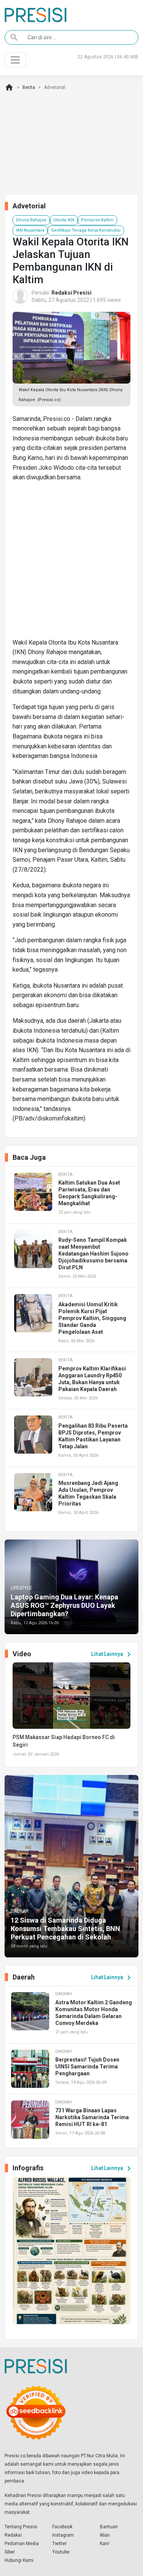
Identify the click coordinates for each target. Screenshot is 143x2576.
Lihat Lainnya (112, 1654)
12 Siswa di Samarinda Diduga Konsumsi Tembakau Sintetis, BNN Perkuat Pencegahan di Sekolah (65, 1928)
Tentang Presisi (21, 2527)
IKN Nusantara (30, 230)
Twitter (59, 2544)
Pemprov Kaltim (97, 220)
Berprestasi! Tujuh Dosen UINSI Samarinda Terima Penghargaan (87, 2067)
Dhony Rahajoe (31, 220)
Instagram (63, 2535)
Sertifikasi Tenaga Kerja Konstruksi (86, 230)
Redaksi (13, 2535)
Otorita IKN (64, 220)
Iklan (105, 2535)
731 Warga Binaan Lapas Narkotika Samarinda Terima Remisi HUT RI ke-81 (92, 2117)
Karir (105, 2544)
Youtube (61, 2552)
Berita (29, 87)
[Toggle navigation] (15, 60)
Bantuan (109, 2527)
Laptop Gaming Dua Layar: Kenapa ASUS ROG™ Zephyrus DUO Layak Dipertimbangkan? (64, 1605)
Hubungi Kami (19, 2560)
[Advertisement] (71, 563)
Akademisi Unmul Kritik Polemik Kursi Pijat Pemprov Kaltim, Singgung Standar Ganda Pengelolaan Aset (92, 1318)
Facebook (62, 2527)
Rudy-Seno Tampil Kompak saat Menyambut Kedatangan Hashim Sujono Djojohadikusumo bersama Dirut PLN (93, 1254)
